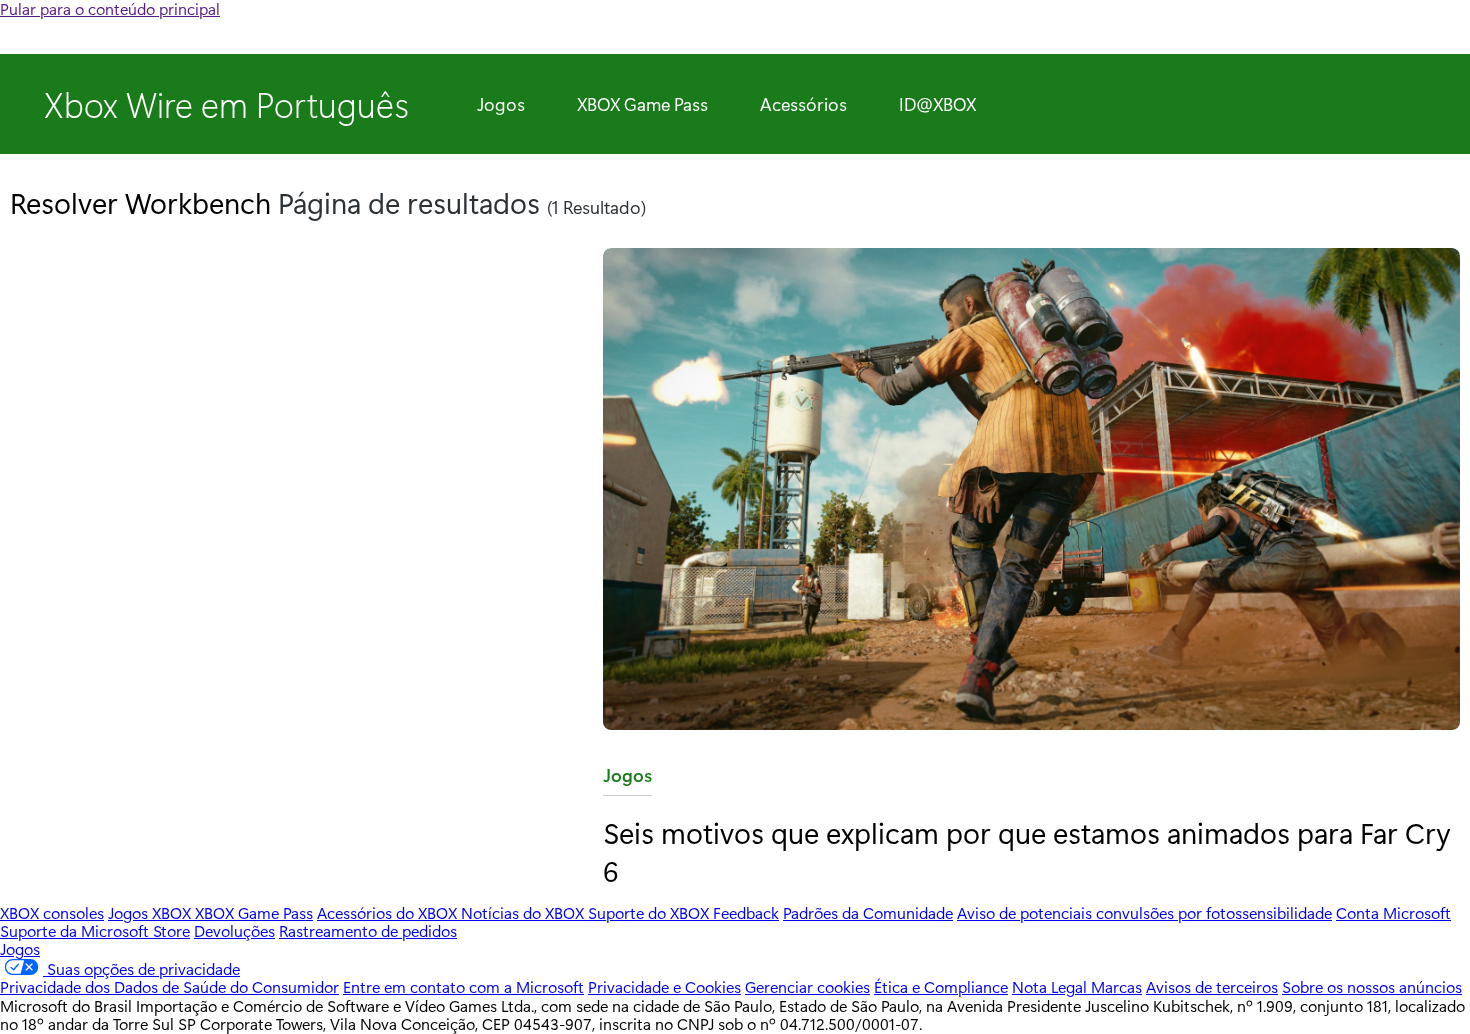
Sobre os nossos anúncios (1372, 986)
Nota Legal (1051, 986)
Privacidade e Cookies (664, 986)
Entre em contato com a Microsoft (463, 986)
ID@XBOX (937, 104)
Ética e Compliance (941, 986)
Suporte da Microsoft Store (95, 930)
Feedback (746, 912)
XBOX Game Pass (642, 104)
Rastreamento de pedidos (368, 930)
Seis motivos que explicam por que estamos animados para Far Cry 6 (1027, 850)
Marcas (1116, 986)
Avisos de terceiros (1212, 986)
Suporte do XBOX (650, 912)
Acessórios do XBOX (389, 912)
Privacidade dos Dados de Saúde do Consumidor (169, 986)
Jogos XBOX (151, 912)
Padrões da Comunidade (868, 912)
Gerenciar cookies (807, 986)
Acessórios (803, 104)
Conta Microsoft (1393, 912)
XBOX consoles (52, 912)
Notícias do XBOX (524, 912)
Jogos (501, 104)
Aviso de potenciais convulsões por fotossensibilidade (1144, 912)
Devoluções (234, 930)
